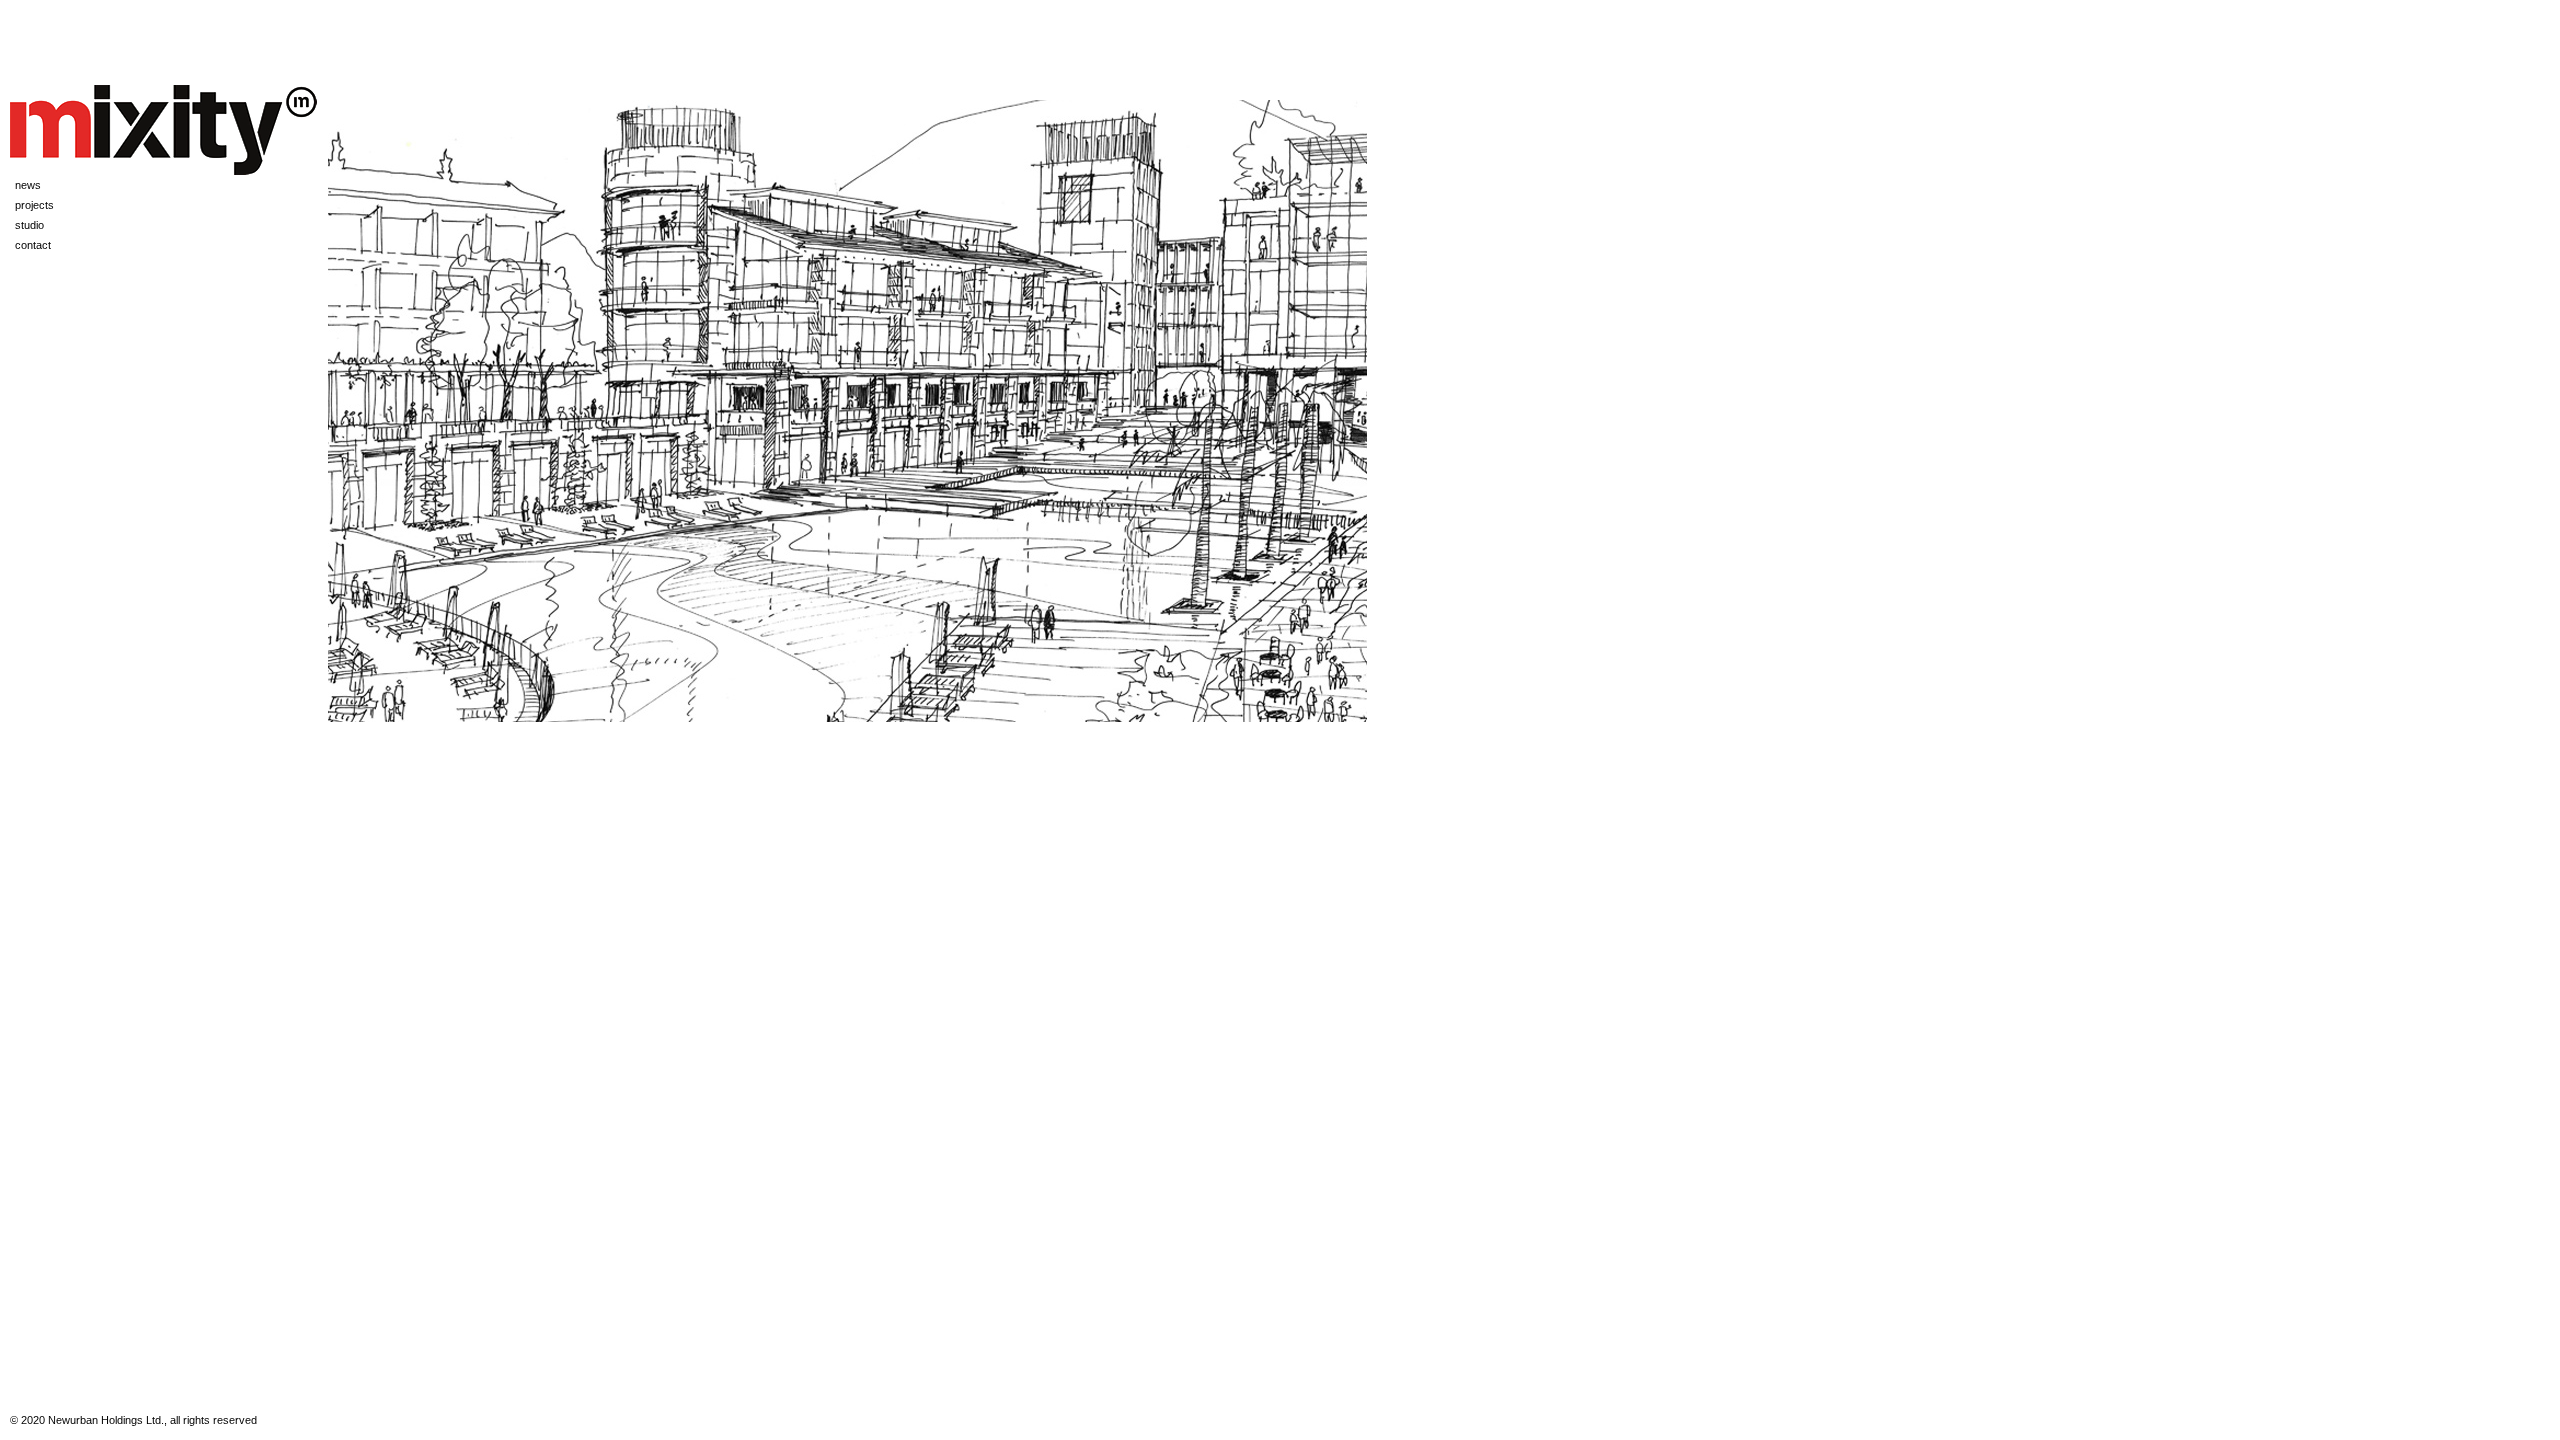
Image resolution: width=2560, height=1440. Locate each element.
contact (33, 245)
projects (34, 205)
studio (29, 225)
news (28, 185)
